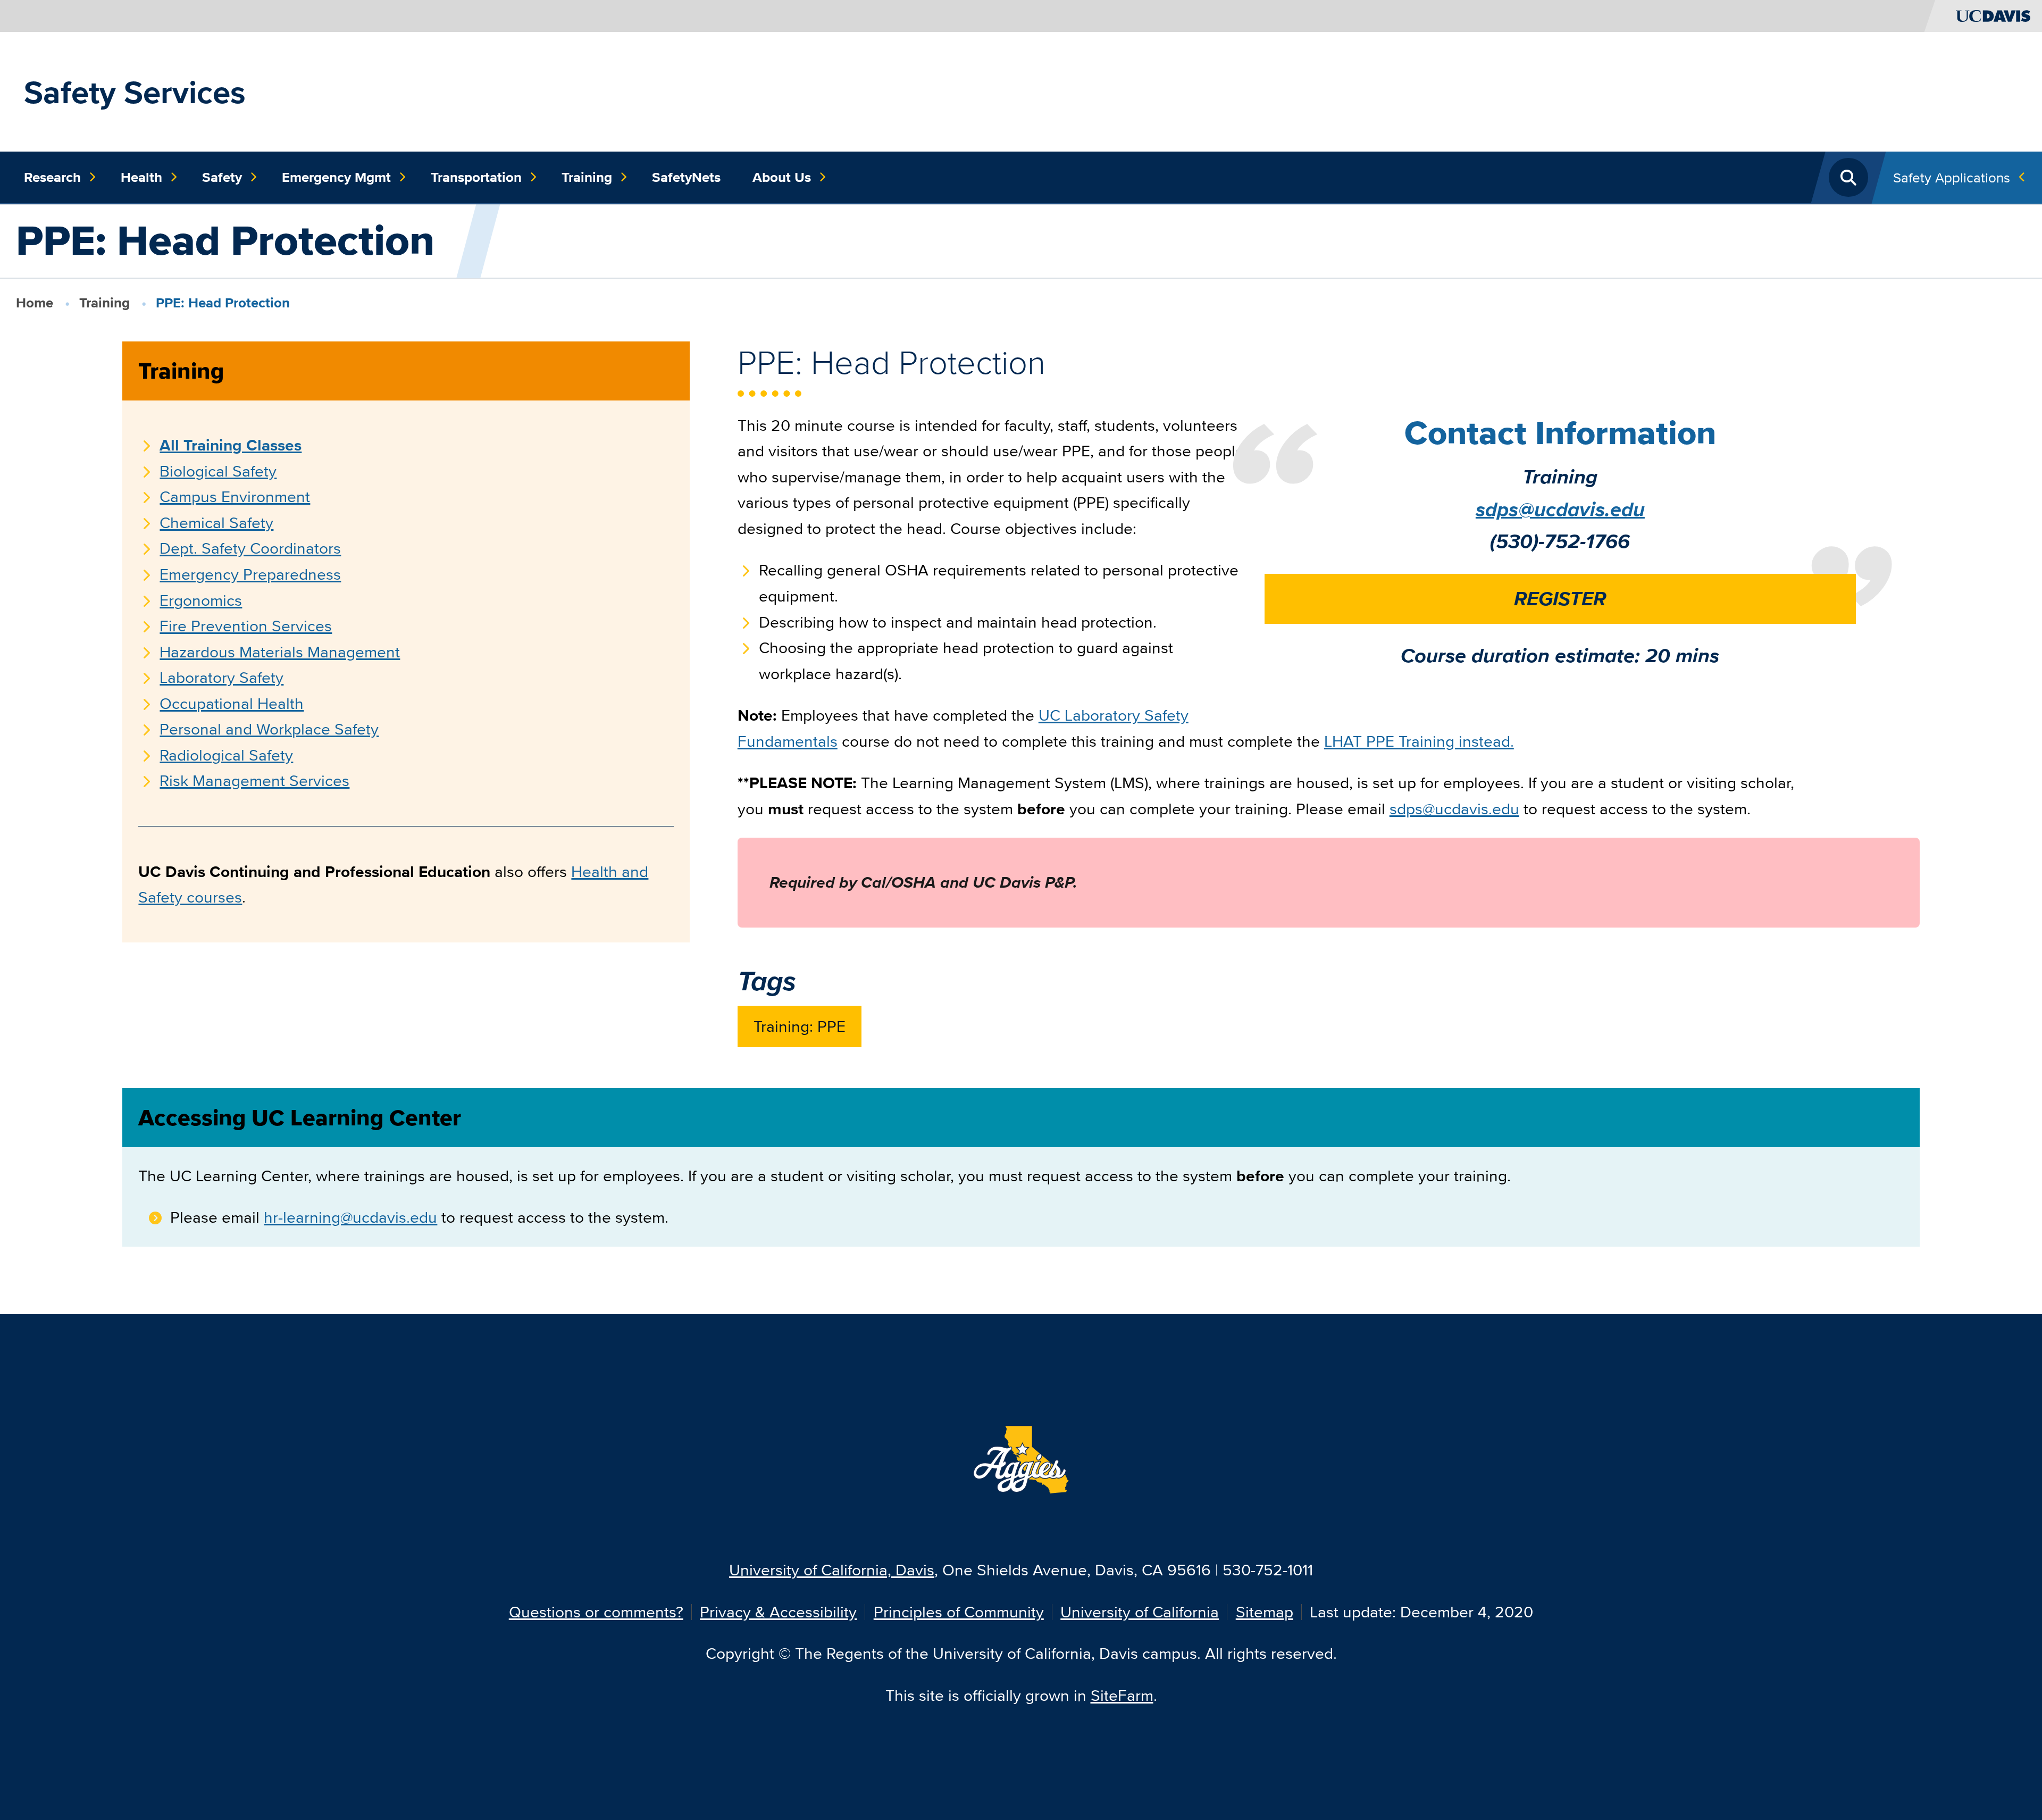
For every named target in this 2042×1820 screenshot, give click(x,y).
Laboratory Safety (221, 677)
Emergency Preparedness (250, 574)
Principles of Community (959, 1612)
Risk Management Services (254, 780)
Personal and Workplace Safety (269, 729)
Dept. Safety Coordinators (250, 548)
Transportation (476, 177)
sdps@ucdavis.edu (1560, 509)
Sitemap (1265, 1612)
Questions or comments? (596, 1612)
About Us (782, 177)
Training (587, 177)
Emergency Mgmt (336, 177)
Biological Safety (218, 471)
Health (141, 177)
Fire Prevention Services (246, 626)
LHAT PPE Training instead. (1419, 741)
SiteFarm (1122, 1695)
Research (52, 177)
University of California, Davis (832, 1570)
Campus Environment (235, 496)
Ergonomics (201, 600)
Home (35, 303)
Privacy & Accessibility (778, 1612)
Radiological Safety (226, 755)
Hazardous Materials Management (280, 652)
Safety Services (135, 92)
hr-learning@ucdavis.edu (350, 1217)
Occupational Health (232, 703)
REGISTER (1560, 599)
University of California (1140, 1612)
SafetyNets (686, 177)
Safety (222, 177)
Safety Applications (1952, 177)
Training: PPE (800, 1026)
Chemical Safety (216, 523)
